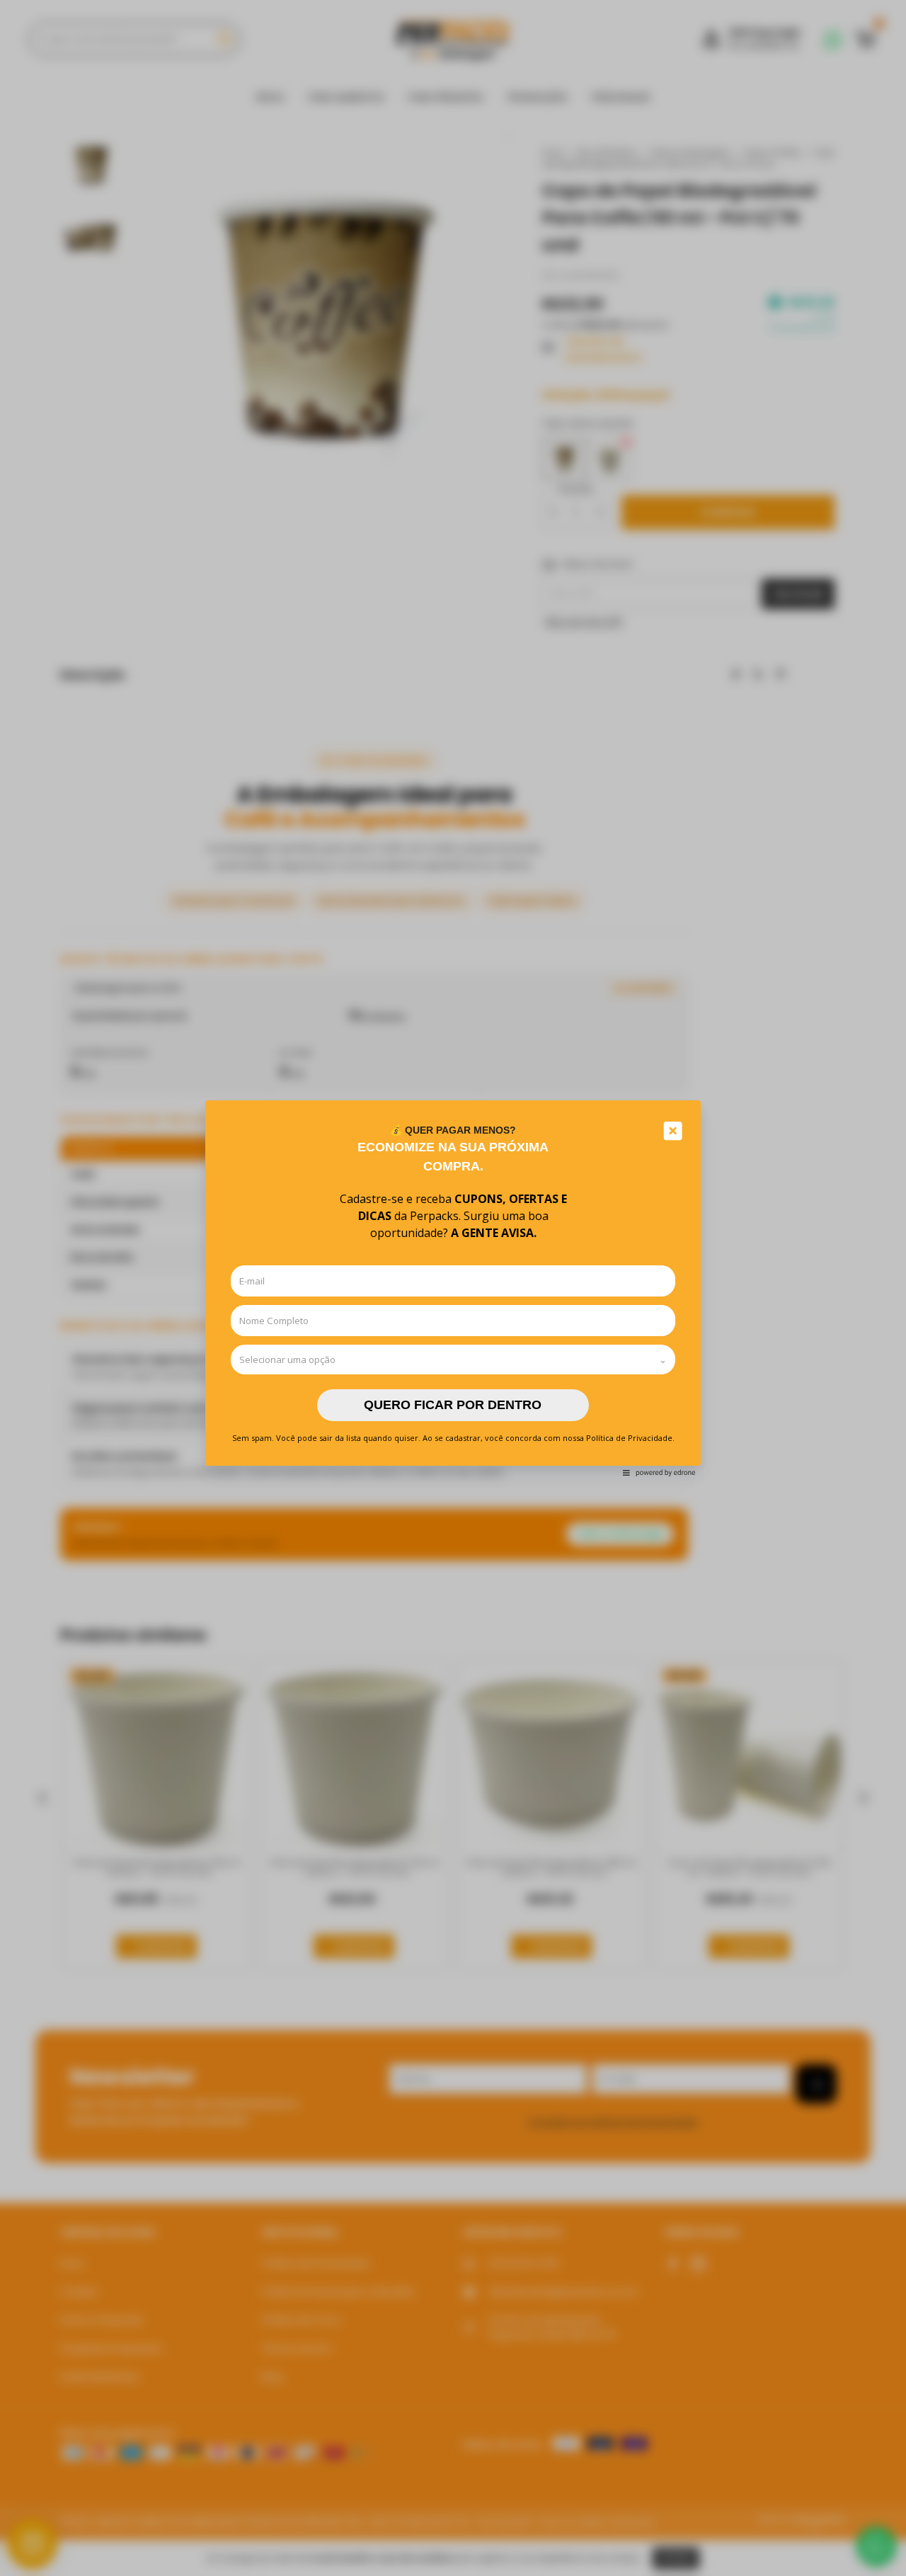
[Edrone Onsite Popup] (453, 1288)
